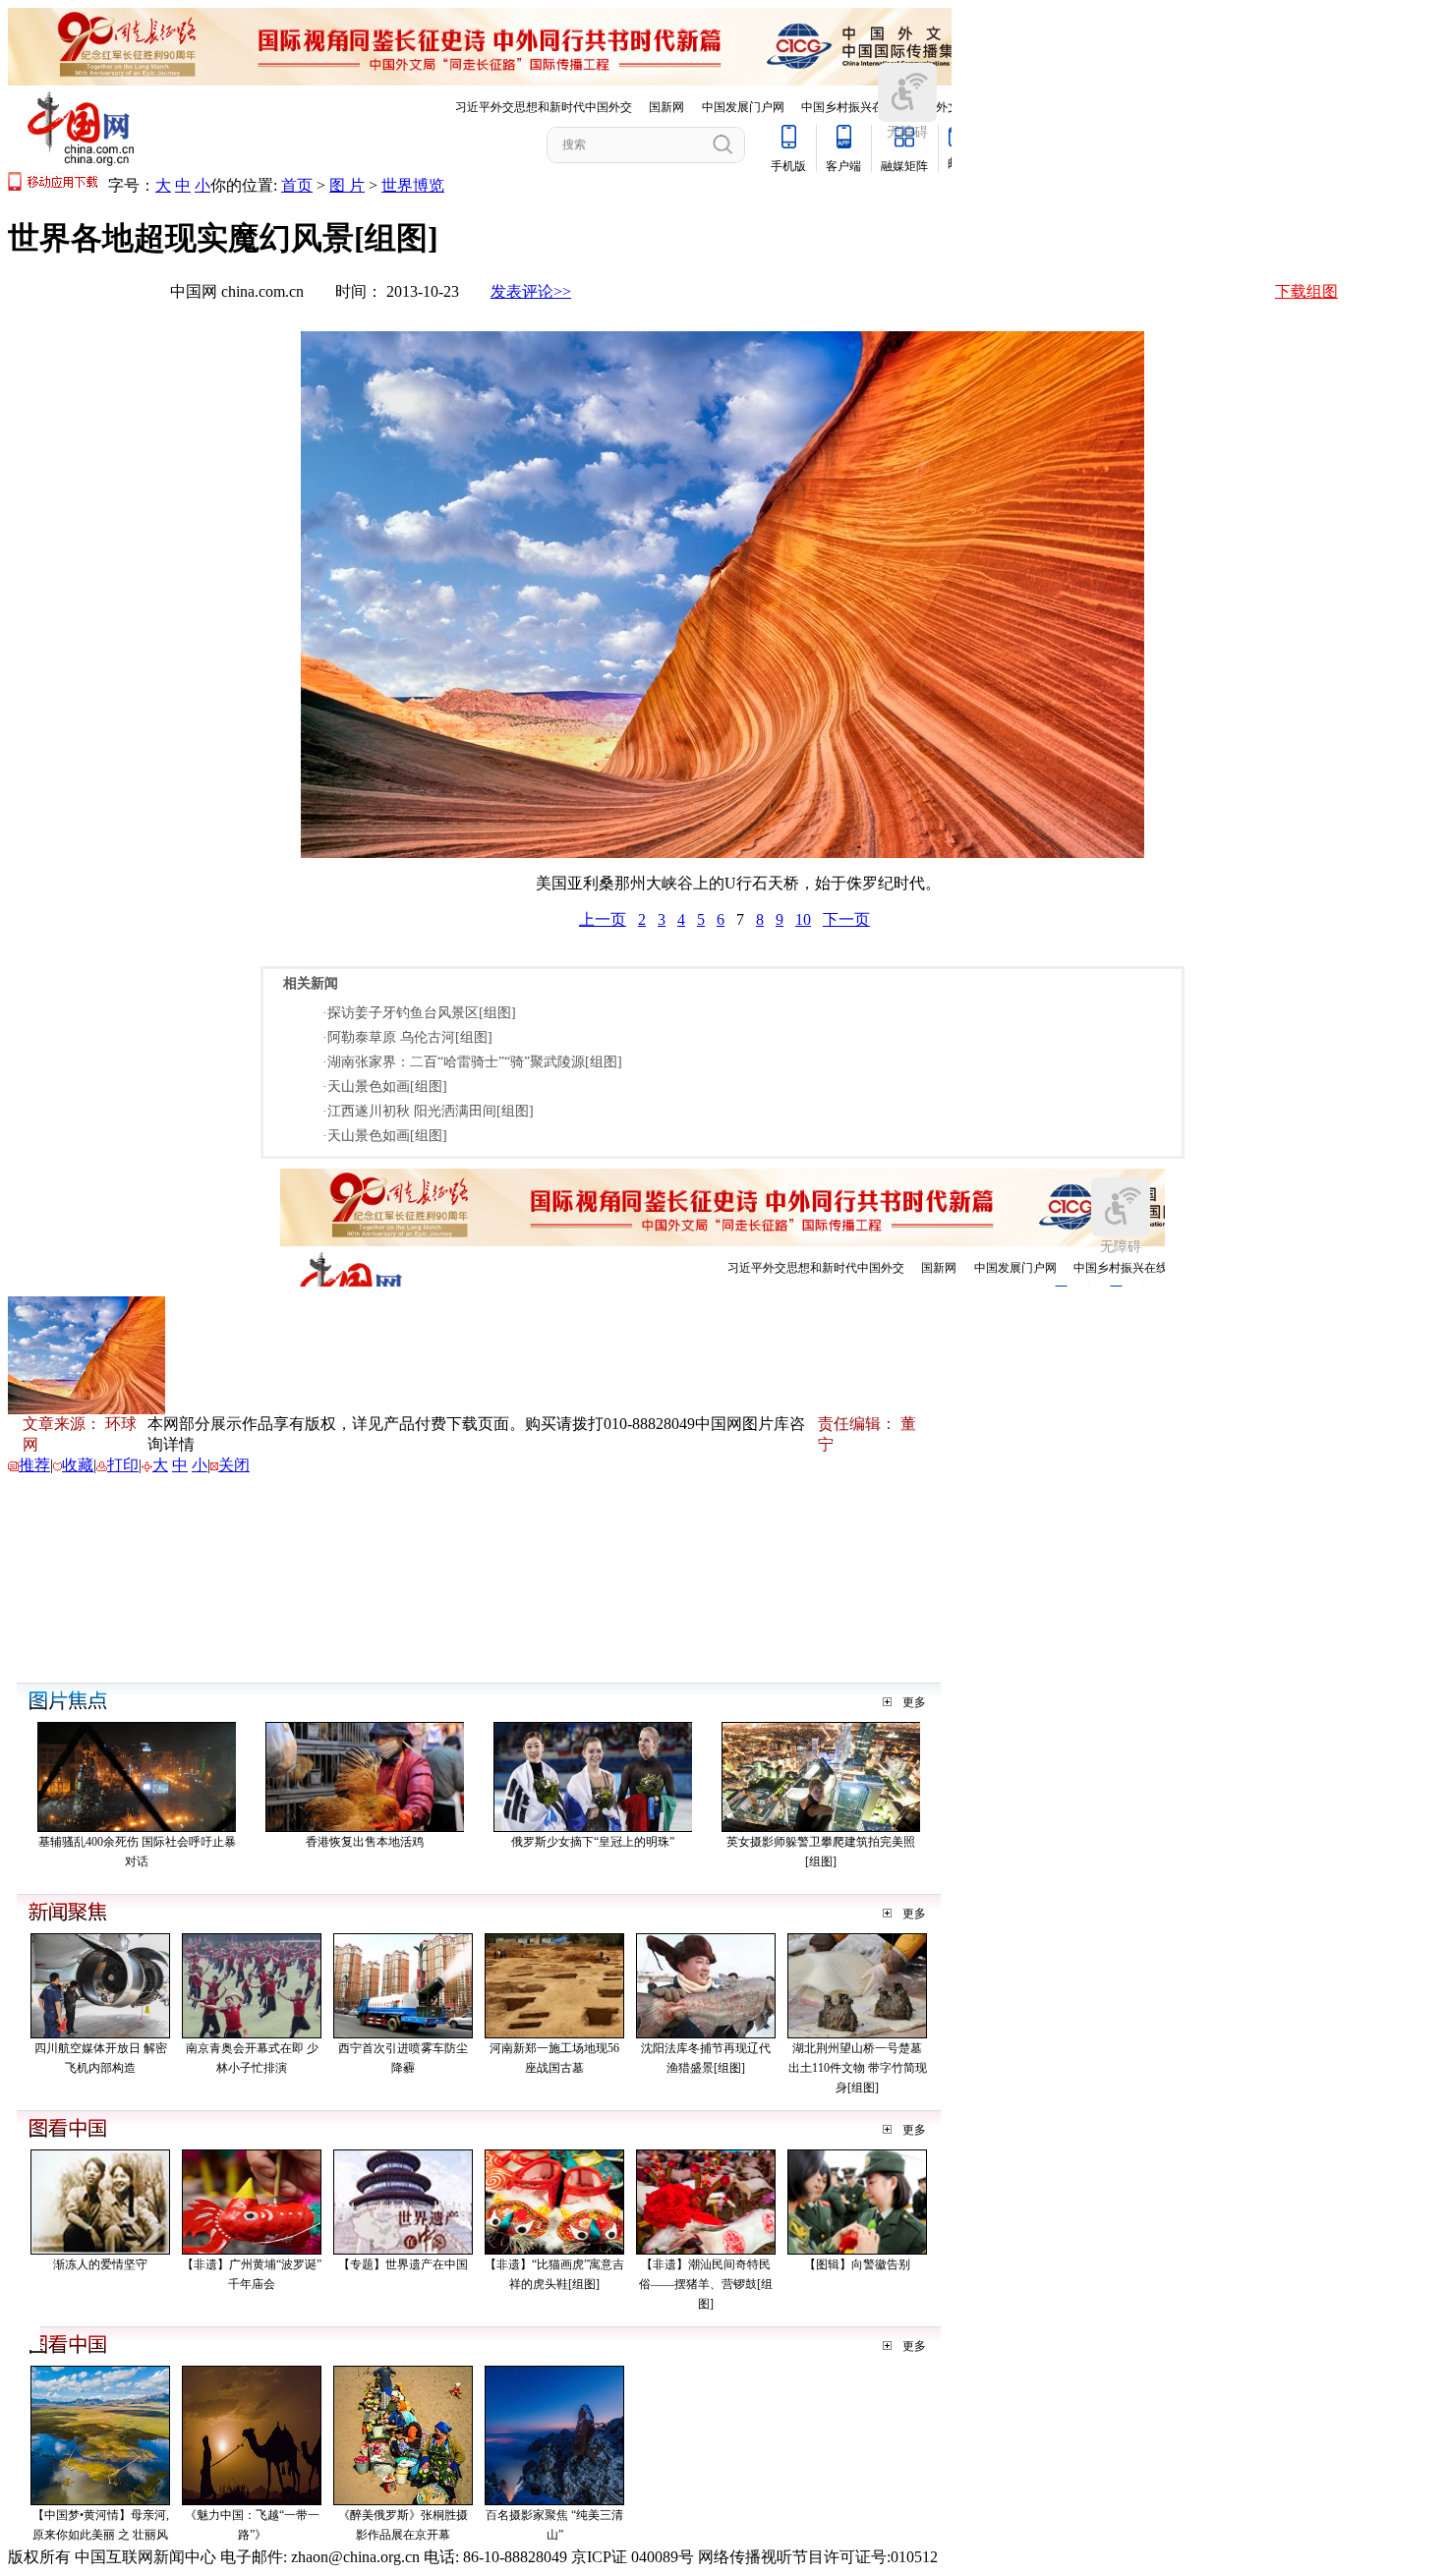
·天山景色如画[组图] (385, 1087)
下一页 (846, 919)
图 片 (347, 185)
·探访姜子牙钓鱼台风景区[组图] (419, 1013)
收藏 (78, 1465)
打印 (123, 1465)
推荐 (34, 1465)
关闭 (234, 1465)
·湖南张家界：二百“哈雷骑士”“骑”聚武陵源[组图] (472, 1062)
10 (803, 919)
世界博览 (413, 185)
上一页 (603, 919)
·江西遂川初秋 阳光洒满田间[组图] (428, 1111)
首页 (297, 185)
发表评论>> (531, 291)
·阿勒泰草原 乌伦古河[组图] (407, 1037)
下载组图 (1306, 291)
